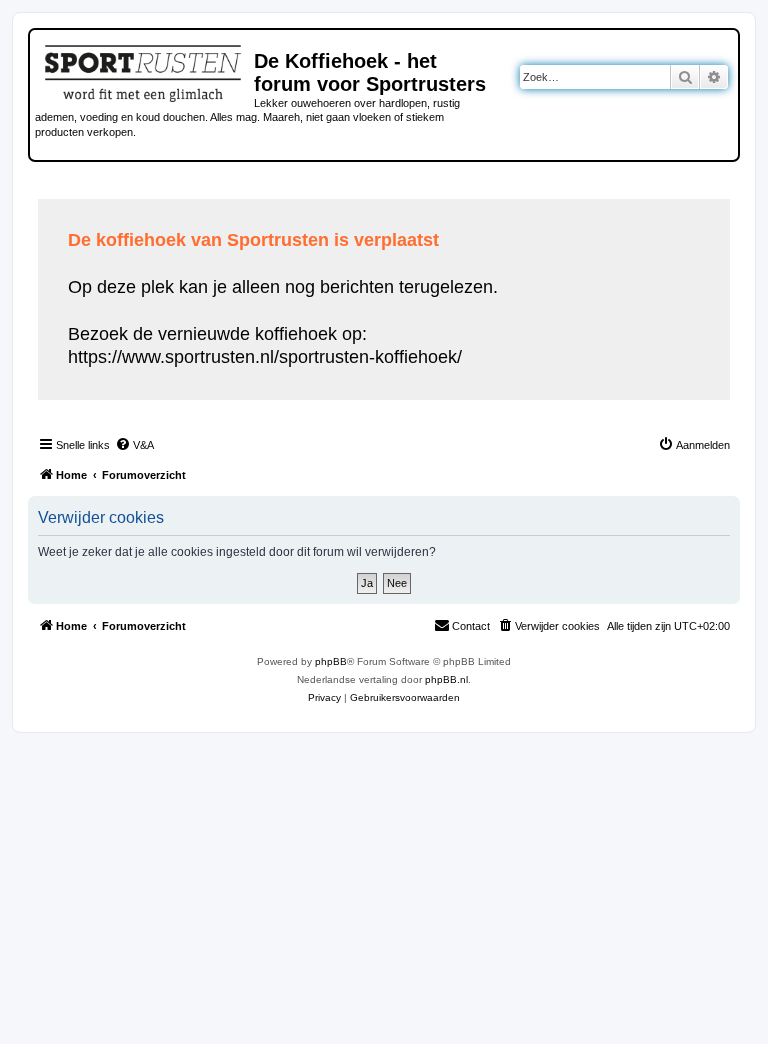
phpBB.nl (446, 679)
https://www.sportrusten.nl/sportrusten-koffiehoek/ (265, 357)
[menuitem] (134, 445)
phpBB (331, 661)
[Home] (144, 70)
